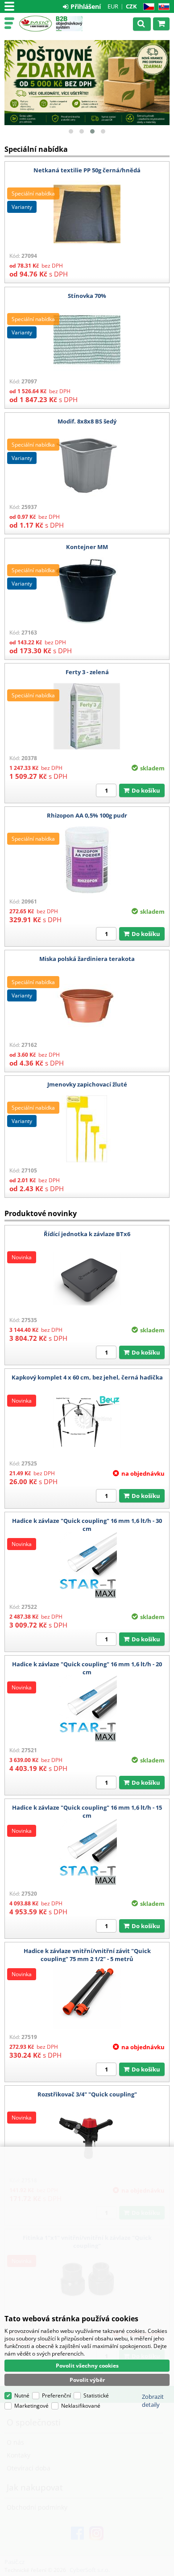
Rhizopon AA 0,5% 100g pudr (87, 815)
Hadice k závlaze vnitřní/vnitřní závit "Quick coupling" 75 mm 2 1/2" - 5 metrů (87, 1955)
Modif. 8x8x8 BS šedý (87, 421)
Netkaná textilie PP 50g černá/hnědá (87, 170)
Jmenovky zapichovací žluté (87, 1084)
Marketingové (31, 2406)
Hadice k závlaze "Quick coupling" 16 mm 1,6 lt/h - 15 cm (87, 1811)
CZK (131, 6)
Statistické (96, 2395)
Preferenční (56, 2395)
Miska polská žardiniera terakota (87, 959)
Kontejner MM (87, 547)
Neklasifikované (81, 2406)
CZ (147, 7)
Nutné (22, 2395)
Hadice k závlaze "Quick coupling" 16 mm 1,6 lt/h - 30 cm (87, 1525)
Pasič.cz (35, 24)
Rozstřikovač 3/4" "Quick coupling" (87, 2094)
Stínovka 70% (87, 296)
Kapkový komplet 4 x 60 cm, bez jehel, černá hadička (87, 1377)
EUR (113, 6)
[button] (71, 131)
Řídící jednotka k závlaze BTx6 (87, 1234)
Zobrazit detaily (153, 2401)
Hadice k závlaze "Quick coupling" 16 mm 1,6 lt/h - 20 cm (87, 1668)
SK (162, 7)
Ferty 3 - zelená (87, 672)
